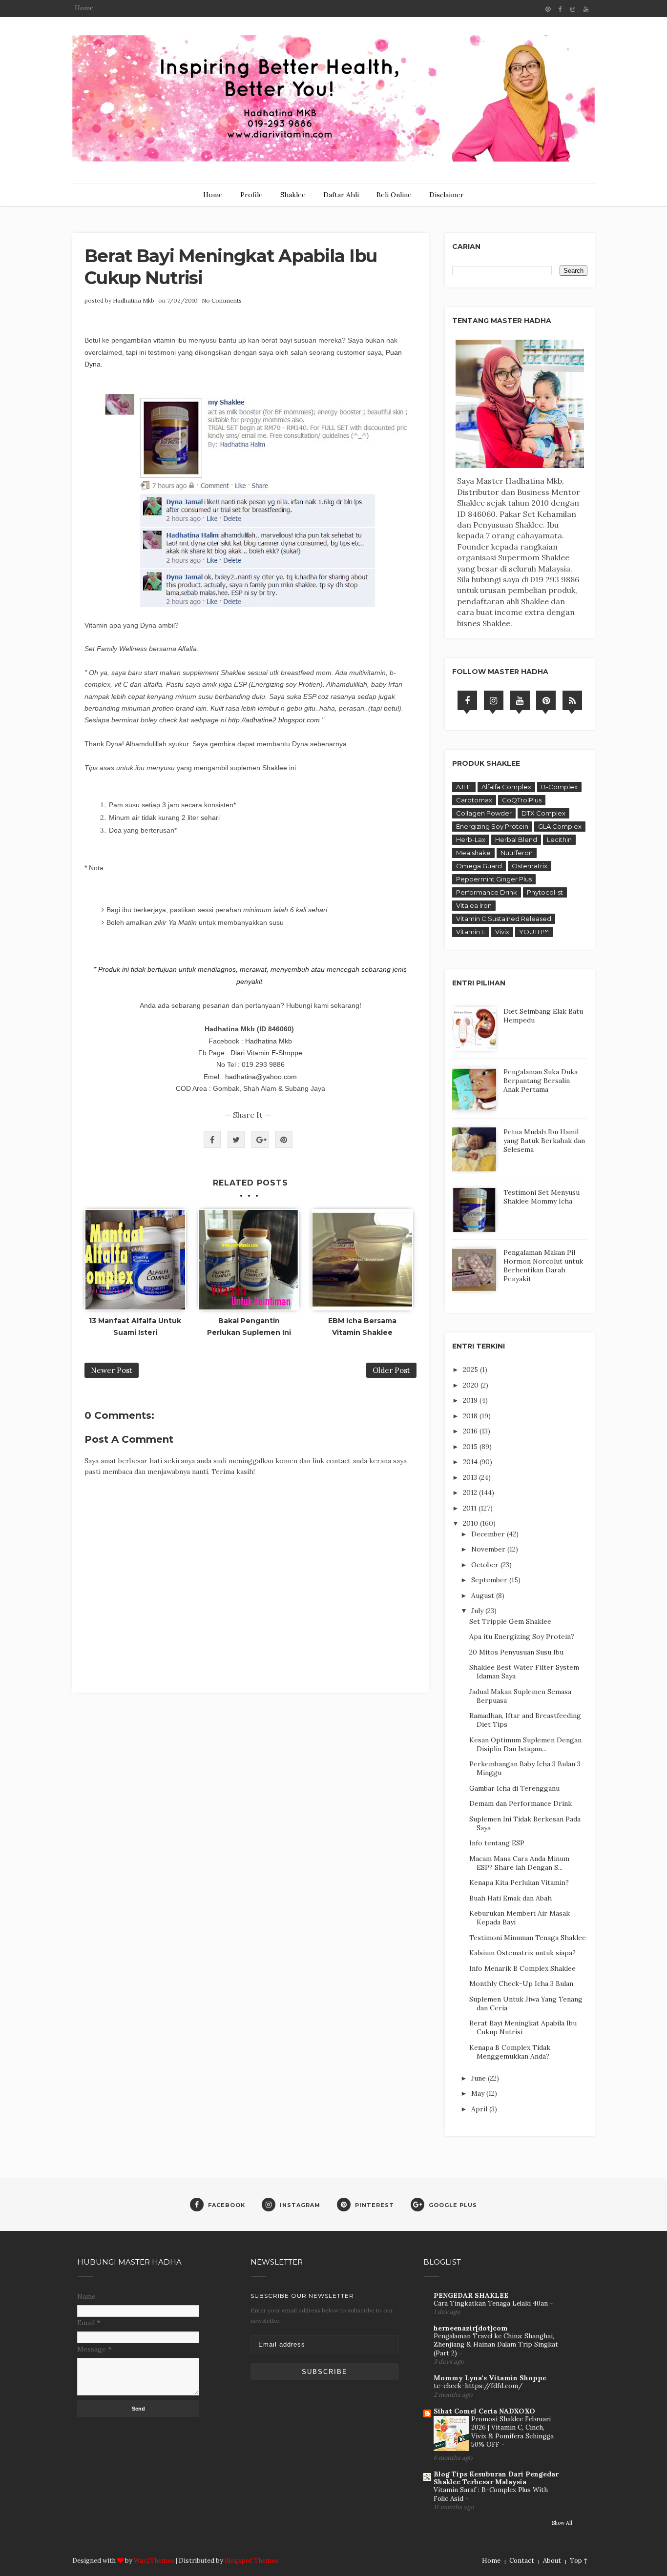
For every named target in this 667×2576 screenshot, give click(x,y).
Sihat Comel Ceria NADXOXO (484, 2411)
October (486, 1565)
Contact (522, 2561)
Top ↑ (579, 2561)
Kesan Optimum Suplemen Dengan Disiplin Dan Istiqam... (525, 1744)
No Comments (222, 300)
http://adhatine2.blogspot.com (274, 720)
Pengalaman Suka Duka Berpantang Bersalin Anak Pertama (541, 1081)
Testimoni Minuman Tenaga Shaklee (528, 1938)
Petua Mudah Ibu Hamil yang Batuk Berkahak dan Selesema (544, 1141)
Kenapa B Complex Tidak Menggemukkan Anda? (510, 2052)
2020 (472, 1385)
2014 (471, 1462)
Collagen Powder (484, 813)
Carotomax (474, 800)
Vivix (502, 932)
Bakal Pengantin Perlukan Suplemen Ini (249, 1327)
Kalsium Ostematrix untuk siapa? (522, 1953)
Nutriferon (517, 853)
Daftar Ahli (341, 195)
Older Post (391, 1370)
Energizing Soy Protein (492, 826)
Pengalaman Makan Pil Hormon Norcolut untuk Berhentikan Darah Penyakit (543, 1266)
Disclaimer (447, 195)
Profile (251, 195)
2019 (471, 1400)
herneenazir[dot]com (471, 2328)
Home (84, 8)
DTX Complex (543, 813)
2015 (471, 1447)
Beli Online (394, 195)
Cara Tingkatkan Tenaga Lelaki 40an (492, 2303)
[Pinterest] (546, 700)
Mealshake (473, 853)
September (490, 1580)
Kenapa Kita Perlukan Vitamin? (519, 1882)
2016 (471, 1431)
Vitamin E (471, 932)
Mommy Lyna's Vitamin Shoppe (490, 2378)
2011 (471, 1508)
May (479, 2093)
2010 (471, 1523)
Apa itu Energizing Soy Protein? (522, 1636)
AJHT (464, 787)
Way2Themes (154, 2561)
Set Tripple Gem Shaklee (510, 1621)
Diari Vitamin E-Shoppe (266, 1053)
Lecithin (559, 839)
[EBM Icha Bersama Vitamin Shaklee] (362, 1260)
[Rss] (572, 700)
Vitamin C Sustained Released (504, 919)
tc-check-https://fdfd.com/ (479, 2386)
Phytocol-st (545, 892)
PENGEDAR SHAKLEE (471, 2295)
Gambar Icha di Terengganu (514, 1788)
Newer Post (112, 1370)
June (479, 2078)
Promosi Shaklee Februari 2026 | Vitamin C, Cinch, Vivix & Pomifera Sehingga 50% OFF (512, 2432)
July (478, 1611)
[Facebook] (467, 700)
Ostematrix (530, 866)
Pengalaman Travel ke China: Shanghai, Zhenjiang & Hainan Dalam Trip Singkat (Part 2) (496, 2345)
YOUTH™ (534, 932)
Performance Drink (487, 892)
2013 (471, 1477)
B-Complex (559, 787)
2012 (471, 1492)
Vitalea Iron (474, 905)
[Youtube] (520, 700)
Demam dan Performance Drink (521, 1803)
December (489, 1534)
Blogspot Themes (251, 2561)
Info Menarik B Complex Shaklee (522, 1968)
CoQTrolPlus (522, 800)
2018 (471, 1416)
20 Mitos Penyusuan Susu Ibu (516, 1652)
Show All (562, 2523)
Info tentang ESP (497, 1843)
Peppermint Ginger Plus (494, 879)
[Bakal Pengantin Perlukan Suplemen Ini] (249, 1260)
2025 (471, 1370)
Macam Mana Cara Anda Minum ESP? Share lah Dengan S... (519, 1863)
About (552, 2561)
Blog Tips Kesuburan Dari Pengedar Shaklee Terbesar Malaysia (496, 2478)
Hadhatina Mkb (134, 300)
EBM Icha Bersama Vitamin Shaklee (362, 1327)
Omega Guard (479, 866)
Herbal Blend (516, 839)
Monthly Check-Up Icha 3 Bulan (521, 1983)
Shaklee (293, 195)
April (480, 2109)
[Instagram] (494, 700)
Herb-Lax (471, 839)
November (489, 1549)
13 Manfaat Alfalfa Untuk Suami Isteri (135, 1327)
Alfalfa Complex (506, 787)
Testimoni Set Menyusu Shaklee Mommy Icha (542, 1197)
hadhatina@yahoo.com (261, 1077)
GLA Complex (560, 826)
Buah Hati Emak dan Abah (511, 1898)
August (484, 1595)
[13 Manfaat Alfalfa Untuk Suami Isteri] (135, 1260)
